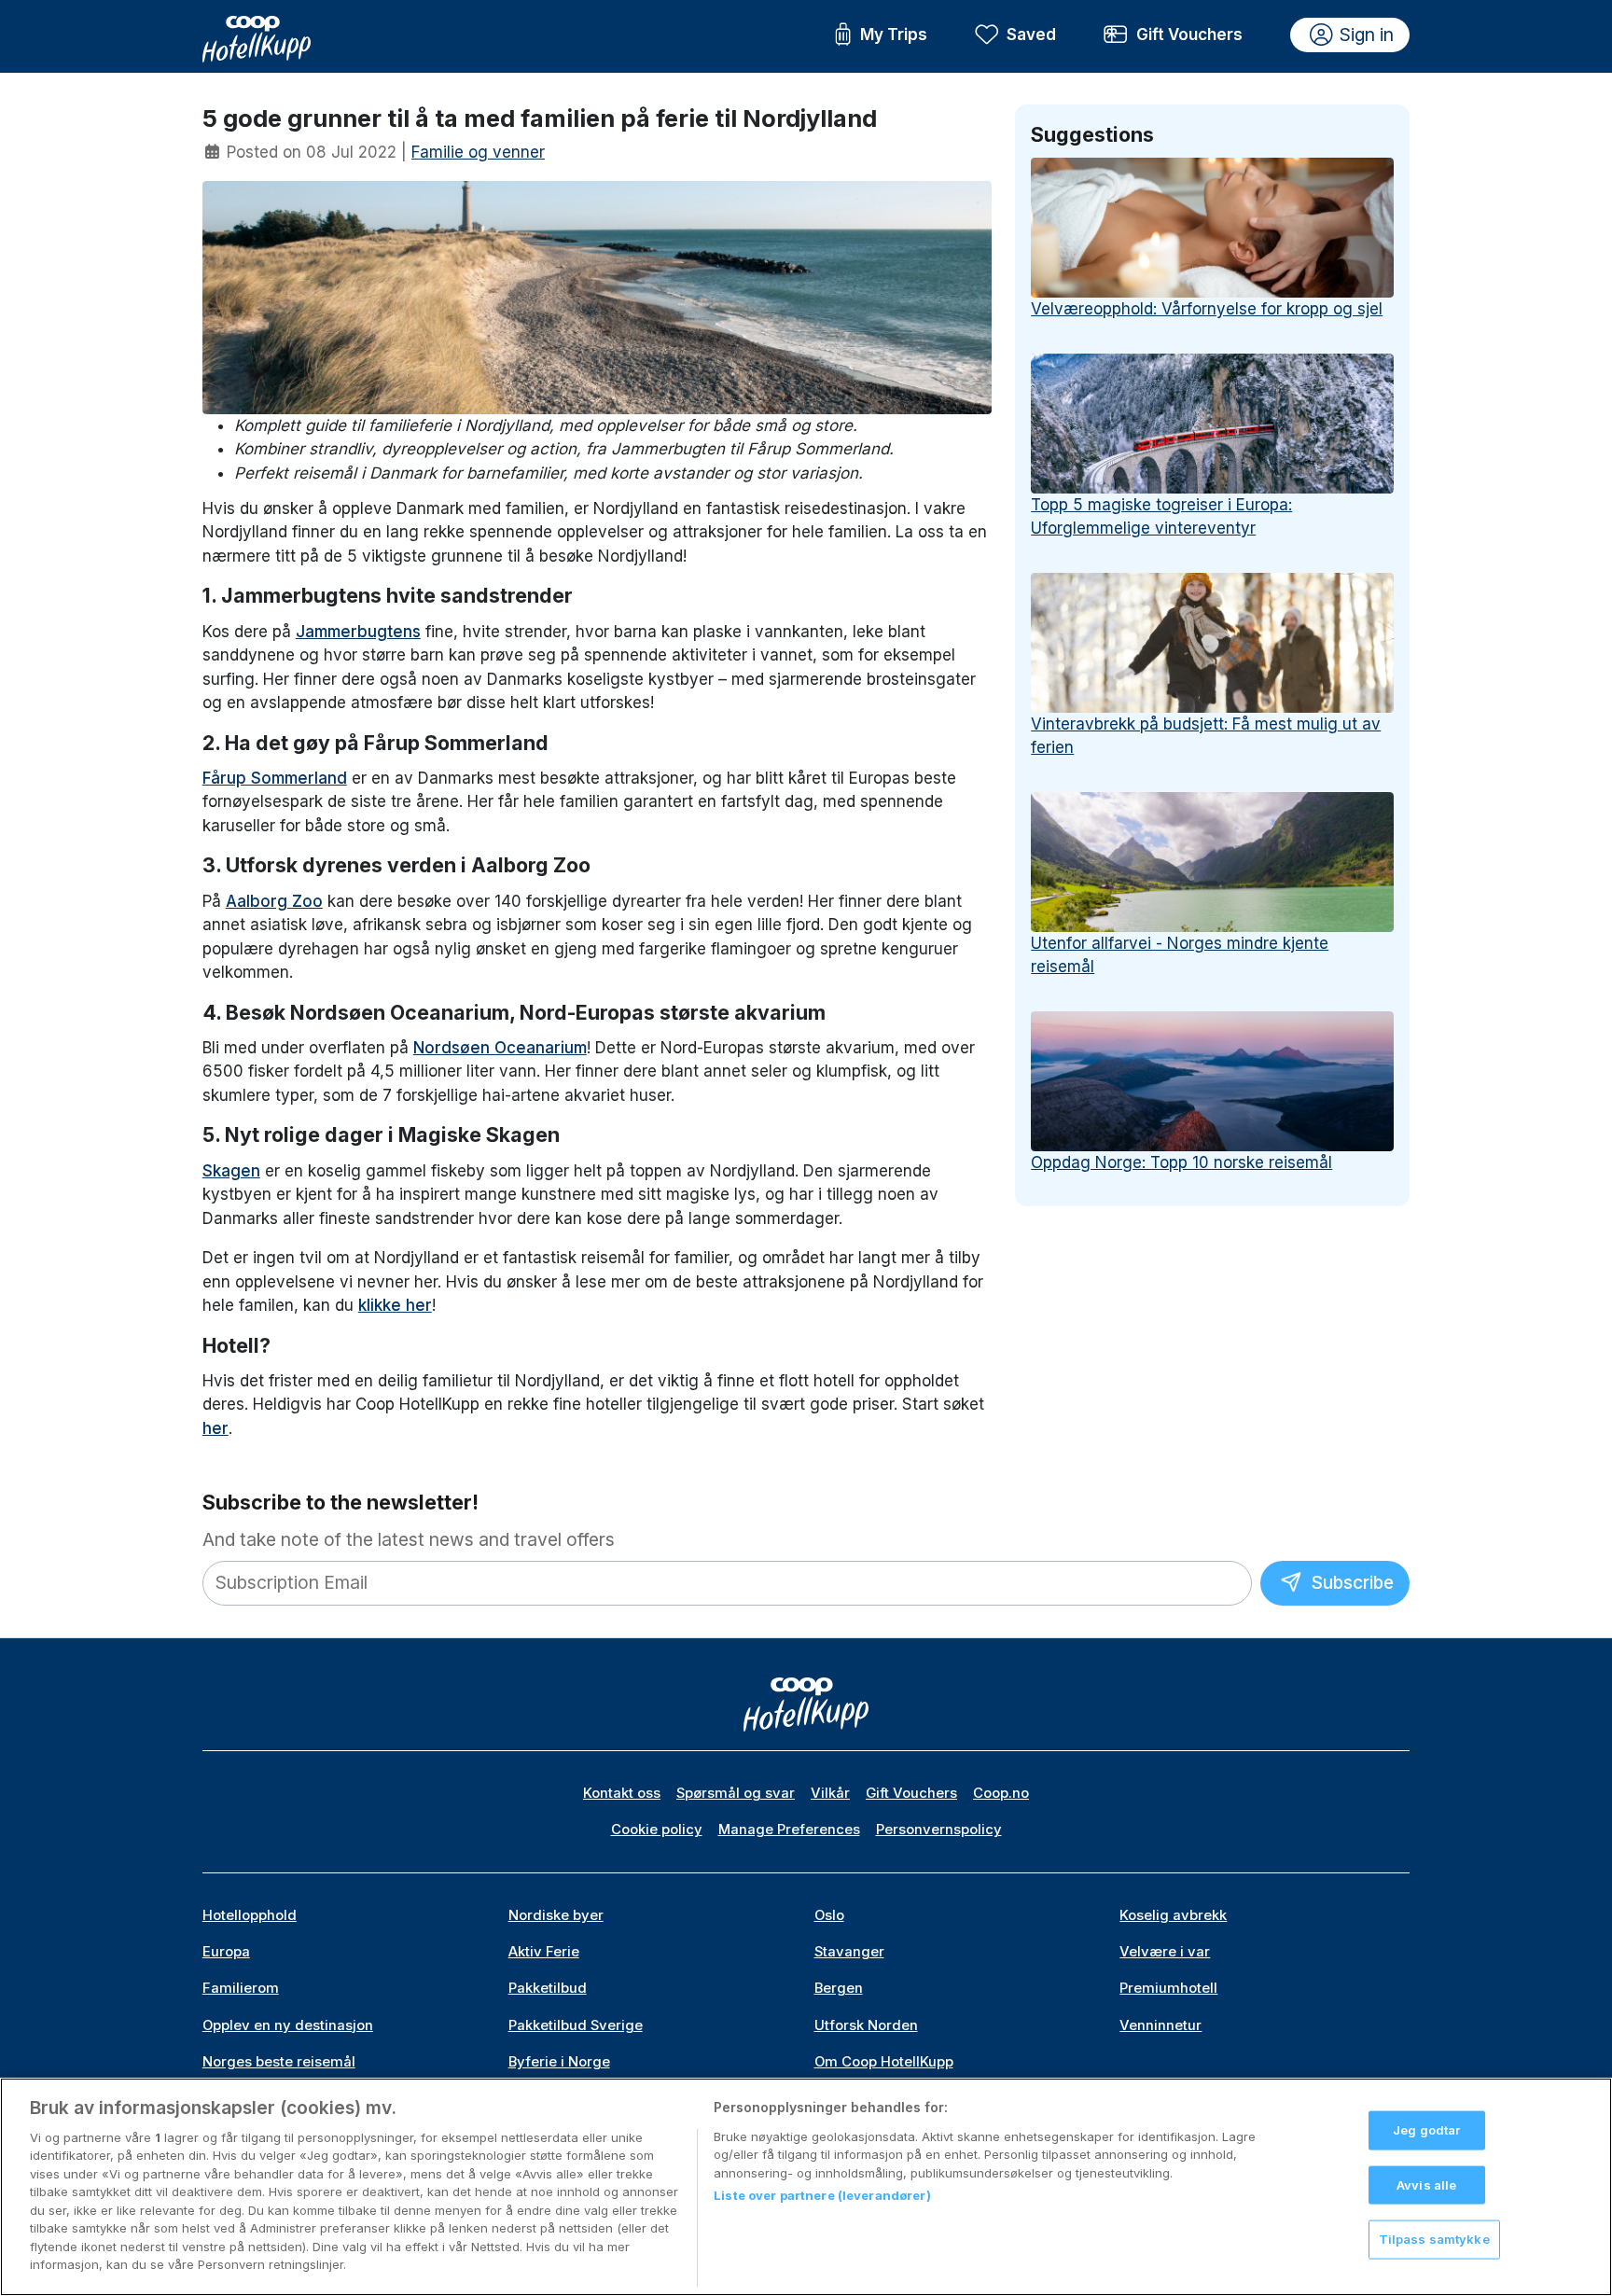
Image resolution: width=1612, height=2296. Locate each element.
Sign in (1367, 35)
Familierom (241, 1988)
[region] (806, 2187)
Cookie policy (657, 1830)
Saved (1031, 35)
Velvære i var (1165, 1952)
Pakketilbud (548, 1988)
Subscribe (1350, 1582)
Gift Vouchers (1189, 35)
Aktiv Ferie (544, 1952)
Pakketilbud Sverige (576, 2025)
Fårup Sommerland (275, 778)
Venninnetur (1160, 2025)
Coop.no (1001, 1793)
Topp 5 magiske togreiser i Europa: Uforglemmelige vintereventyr (1161, 517)
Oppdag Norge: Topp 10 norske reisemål (1181, 1162)
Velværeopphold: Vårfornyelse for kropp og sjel (1207, 309)
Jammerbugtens (358, 632)
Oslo (829, 1915)
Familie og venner (478, 152)
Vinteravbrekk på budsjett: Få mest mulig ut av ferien (1206, 736)
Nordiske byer (556, 1915)
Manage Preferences (789, 1830)
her (215, 1428)
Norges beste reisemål (279, 2062)
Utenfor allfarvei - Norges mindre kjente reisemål (1180, 955)
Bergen (839, 1988)
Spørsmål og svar (736, 1793)
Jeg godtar (1426, 2130)
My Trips (894, 35)
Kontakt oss (622, 1793)
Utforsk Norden (866, 2025)
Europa (226, 1952)
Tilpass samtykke (1434, 2239)
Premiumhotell (1168, 1988)
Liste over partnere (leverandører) (822, 2195)
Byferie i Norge (559, 2062)
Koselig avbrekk (1173, 1915)
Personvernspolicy (939, 1830)
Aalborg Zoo (274, 901)
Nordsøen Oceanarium (500, 1048)
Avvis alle (1426, 2184)
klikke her (395, 1305)
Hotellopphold (250, 1915)
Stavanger (849, 1952)
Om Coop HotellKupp (884, 2062)
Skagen (231, 1171)
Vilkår (830, 1793)
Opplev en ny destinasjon (288, 2025)
